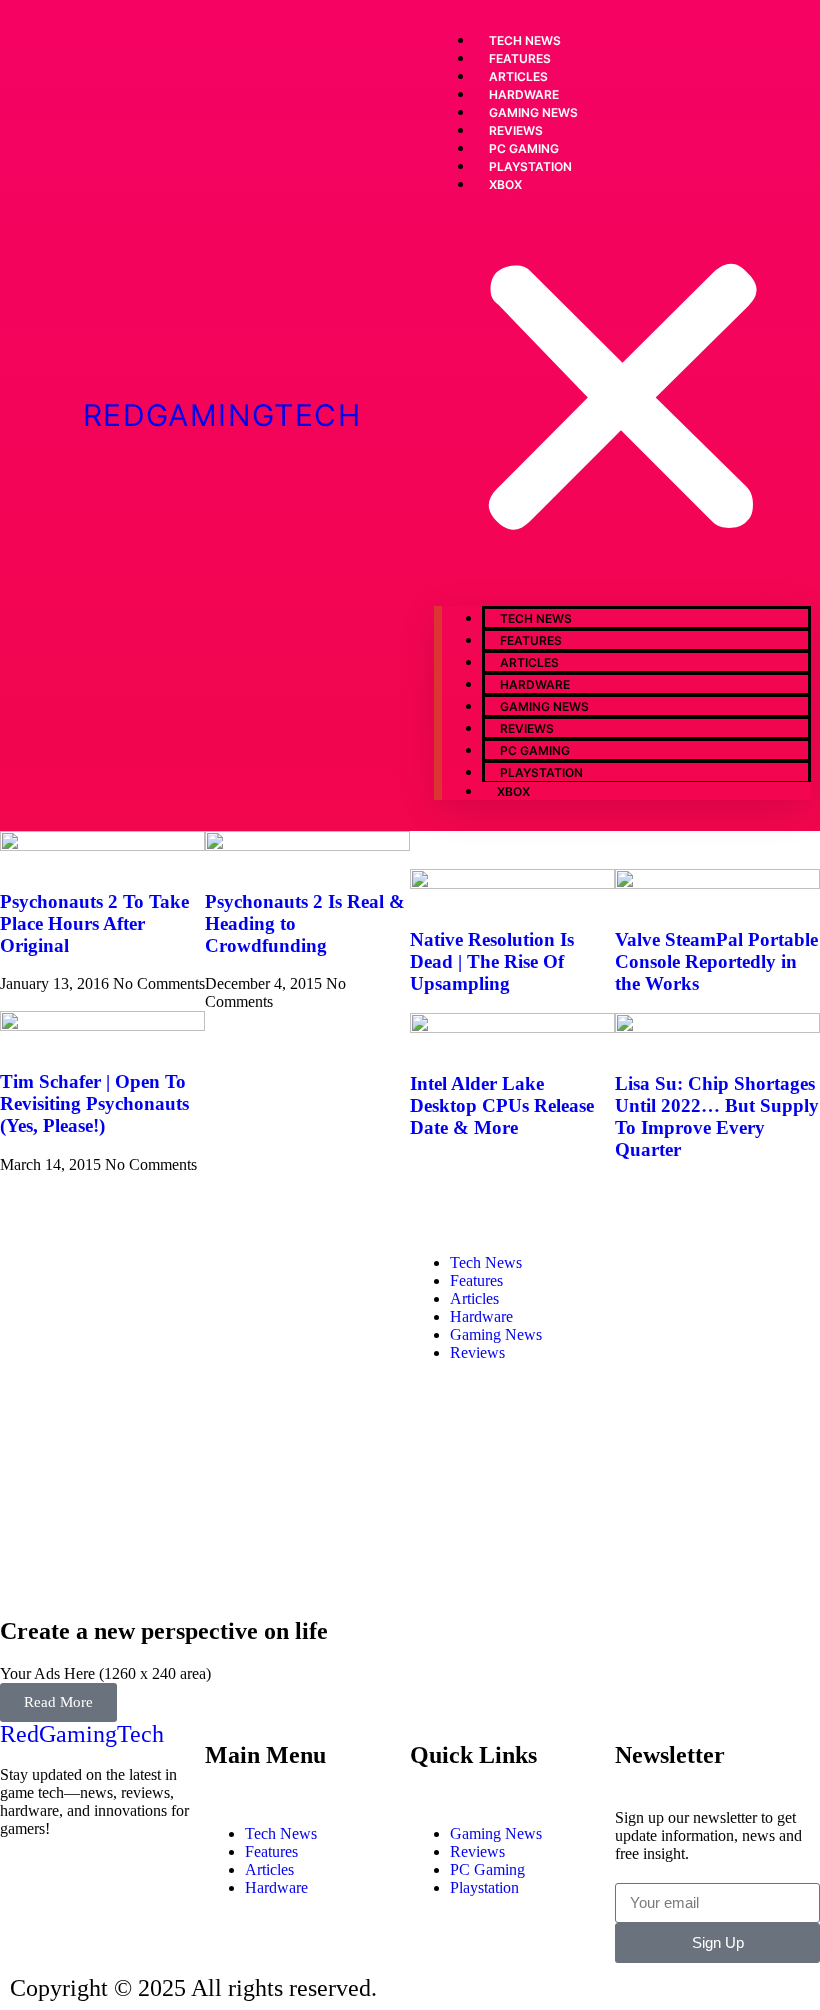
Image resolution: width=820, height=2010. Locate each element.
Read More (58, 1702)
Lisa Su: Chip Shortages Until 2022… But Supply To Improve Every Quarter (717, 1116)
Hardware (535, 684)
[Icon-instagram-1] (133, 1883)
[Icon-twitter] (79, 1883)
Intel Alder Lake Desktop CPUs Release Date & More (502, 1105)
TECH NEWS (536, 618)
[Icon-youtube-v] (25, 1937)
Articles (529, 662)
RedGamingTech (222, 415)
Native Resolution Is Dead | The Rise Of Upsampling (492, 961)
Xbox (505, 184)
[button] (622, 399)
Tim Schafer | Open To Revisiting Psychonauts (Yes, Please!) (94, 1103)
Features (531, 640)
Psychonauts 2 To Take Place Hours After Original (94, 923)
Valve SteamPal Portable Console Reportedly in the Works (716, 961)
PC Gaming (535, 750)
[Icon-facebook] (25, 1883)
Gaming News (544, 706)
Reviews (527, 728)
